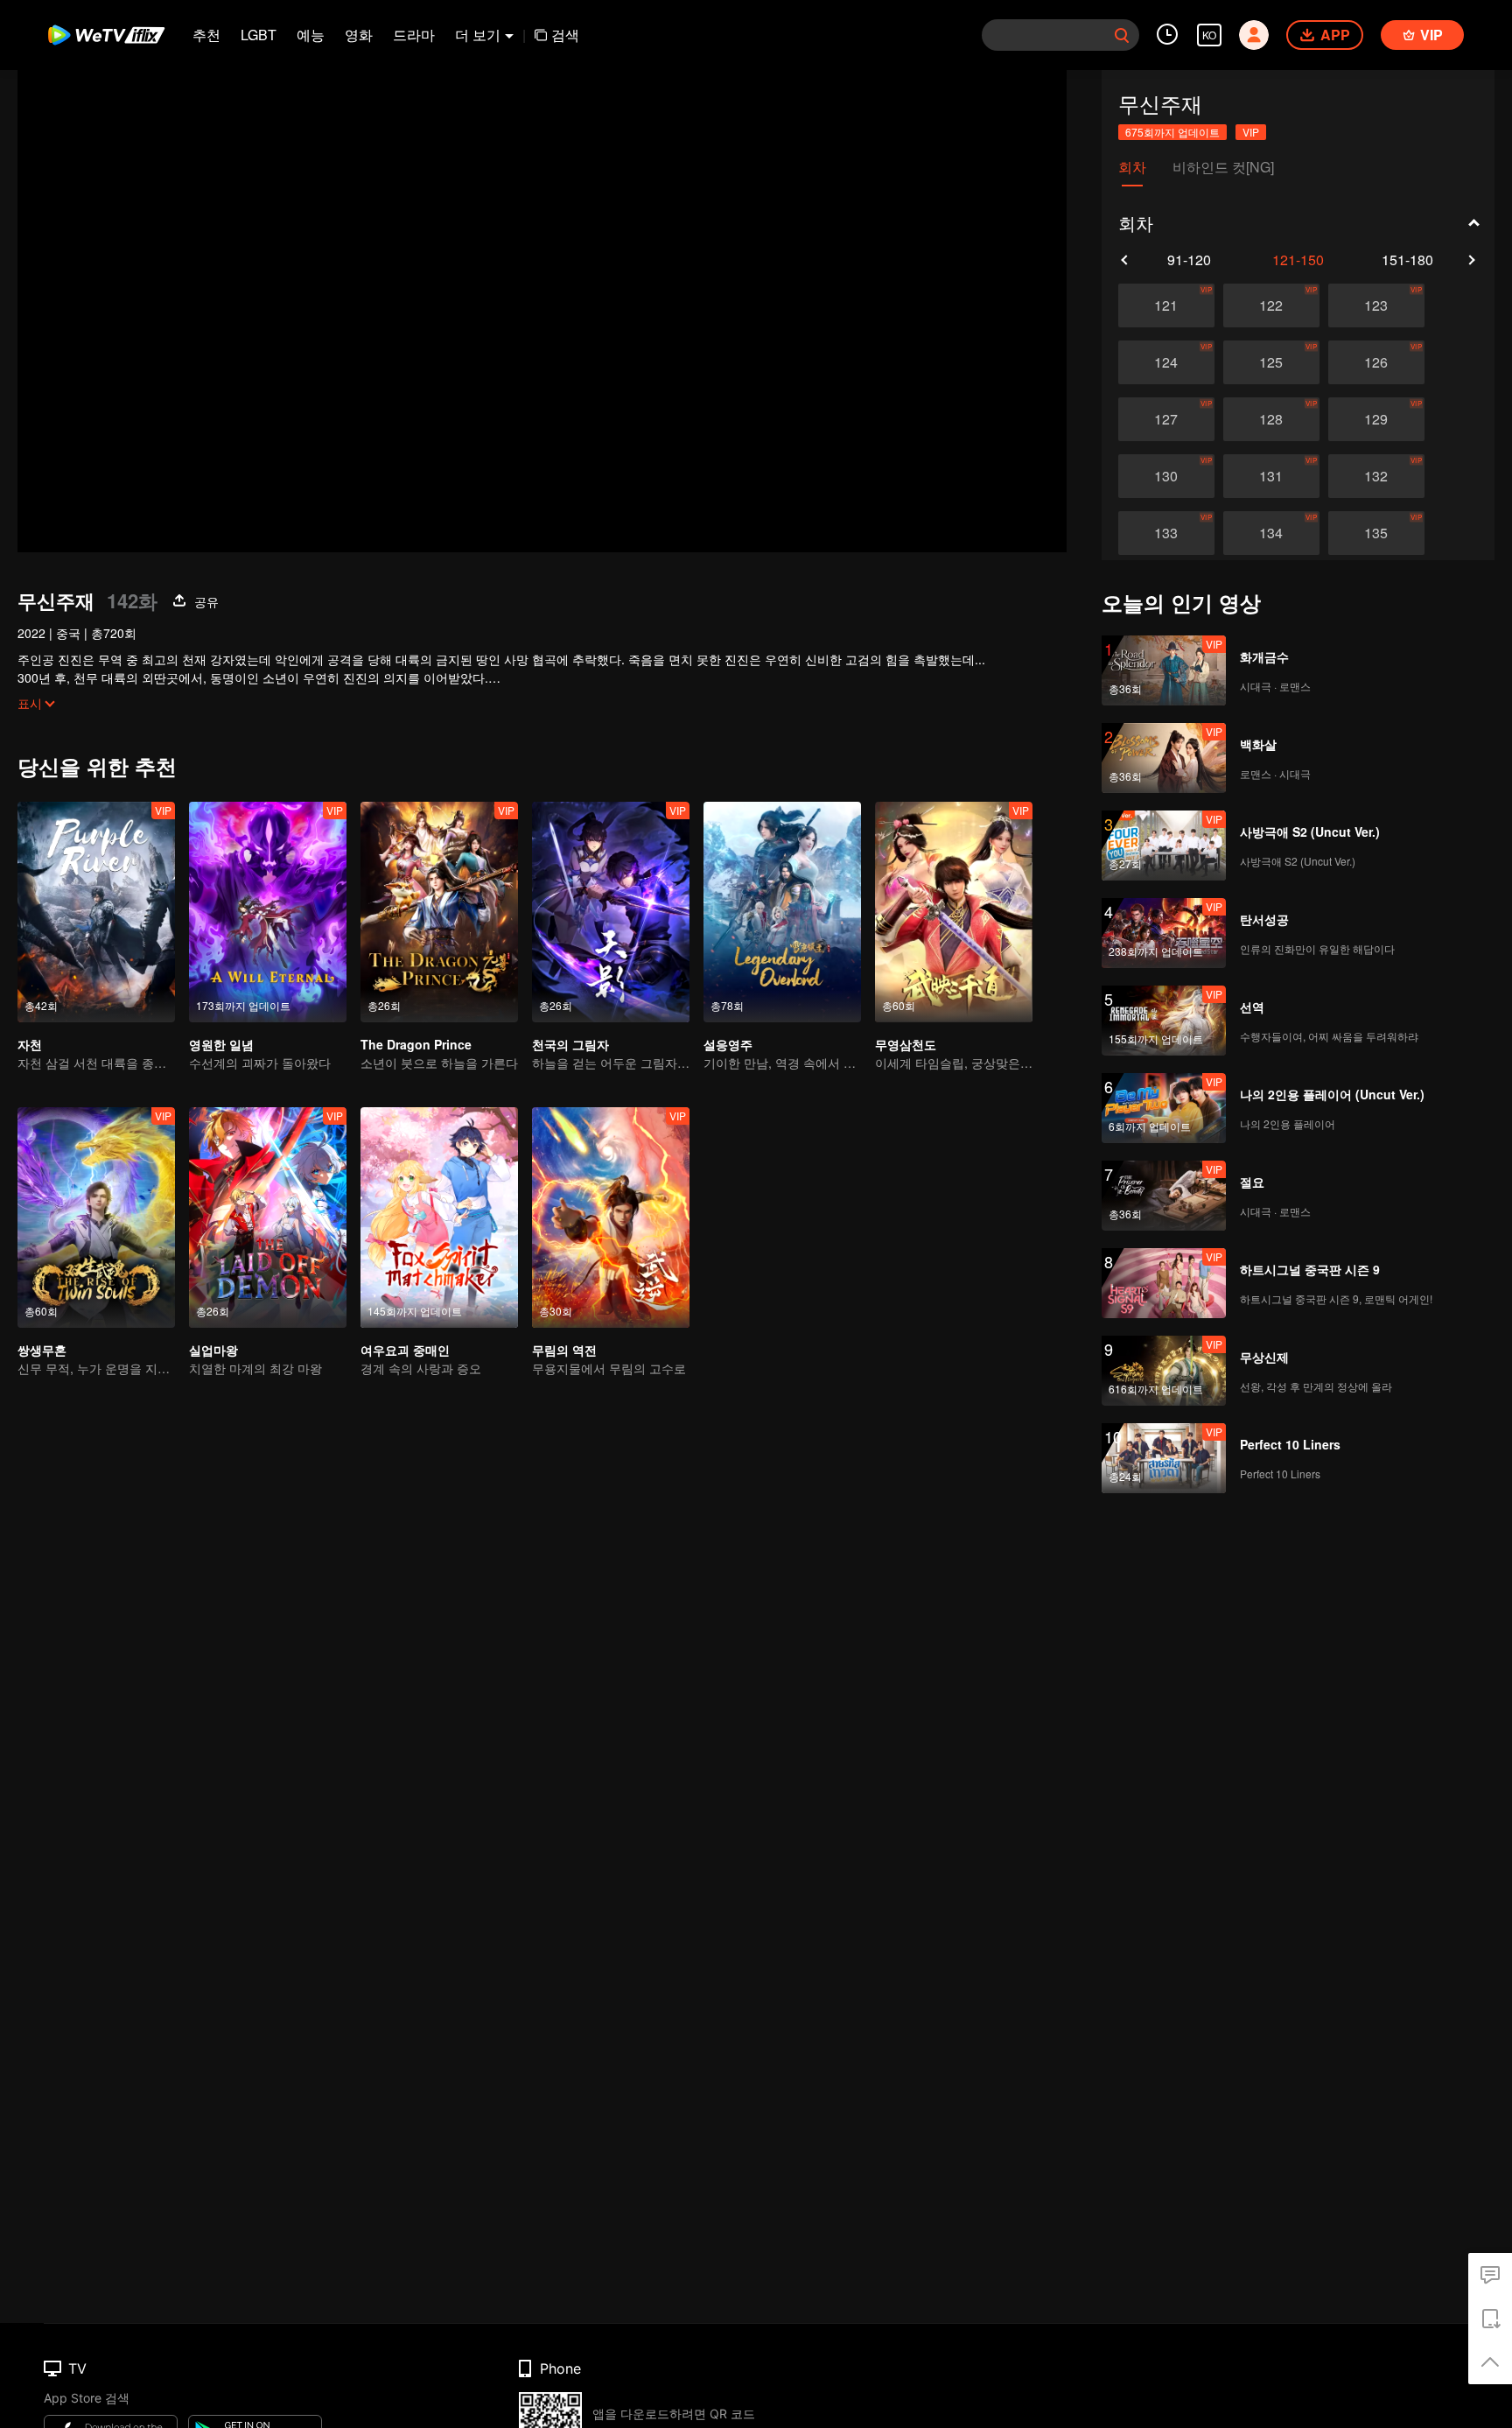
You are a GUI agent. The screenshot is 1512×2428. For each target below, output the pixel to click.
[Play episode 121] (1166, 305)
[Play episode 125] (1271, 362)
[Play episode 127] (1166, 419)
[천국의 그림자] (611, 912)
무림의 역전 (564, 1350)
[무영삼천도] (954, 912)
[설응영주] (782, 912)
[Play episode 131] (1271, 476)
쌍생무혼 (42, 1350)
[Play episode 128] (1271, 419)
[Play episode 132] (1376, 476)
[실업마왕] (268, 1218)
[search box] (1122, 35)
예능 (311, 35)
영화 (359, 35)
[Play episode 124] (1166, 362)
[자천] (96, 912)
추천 (206, 35)
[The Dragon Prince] (439, 912)
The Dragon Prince (416, 1044)
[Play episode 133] (1166, 533)
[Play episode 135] (1376, 533)
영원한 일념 (221, 1044)
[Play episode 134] (1271, 533)
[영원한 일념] (268, 912)
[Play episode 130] (1166, 476)
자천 (30, 1044)
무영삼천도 (906, 1044)
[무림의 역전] (611, 1218)
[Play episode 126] (1376, 362)
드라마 (414, 35)
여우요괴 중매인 (405, 1350)
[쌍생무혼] (96, 1218)
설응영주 (728, 1044)
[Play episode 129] (1376, 419)
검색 (565, 35)
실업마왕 (213, 1350)
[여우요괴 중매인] (439, 1218)
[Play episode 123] (1376, 305)
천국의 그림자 (570, 1044)
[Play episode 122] (1271, 305)
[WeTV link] (107, 35)
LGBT (259, 35)
